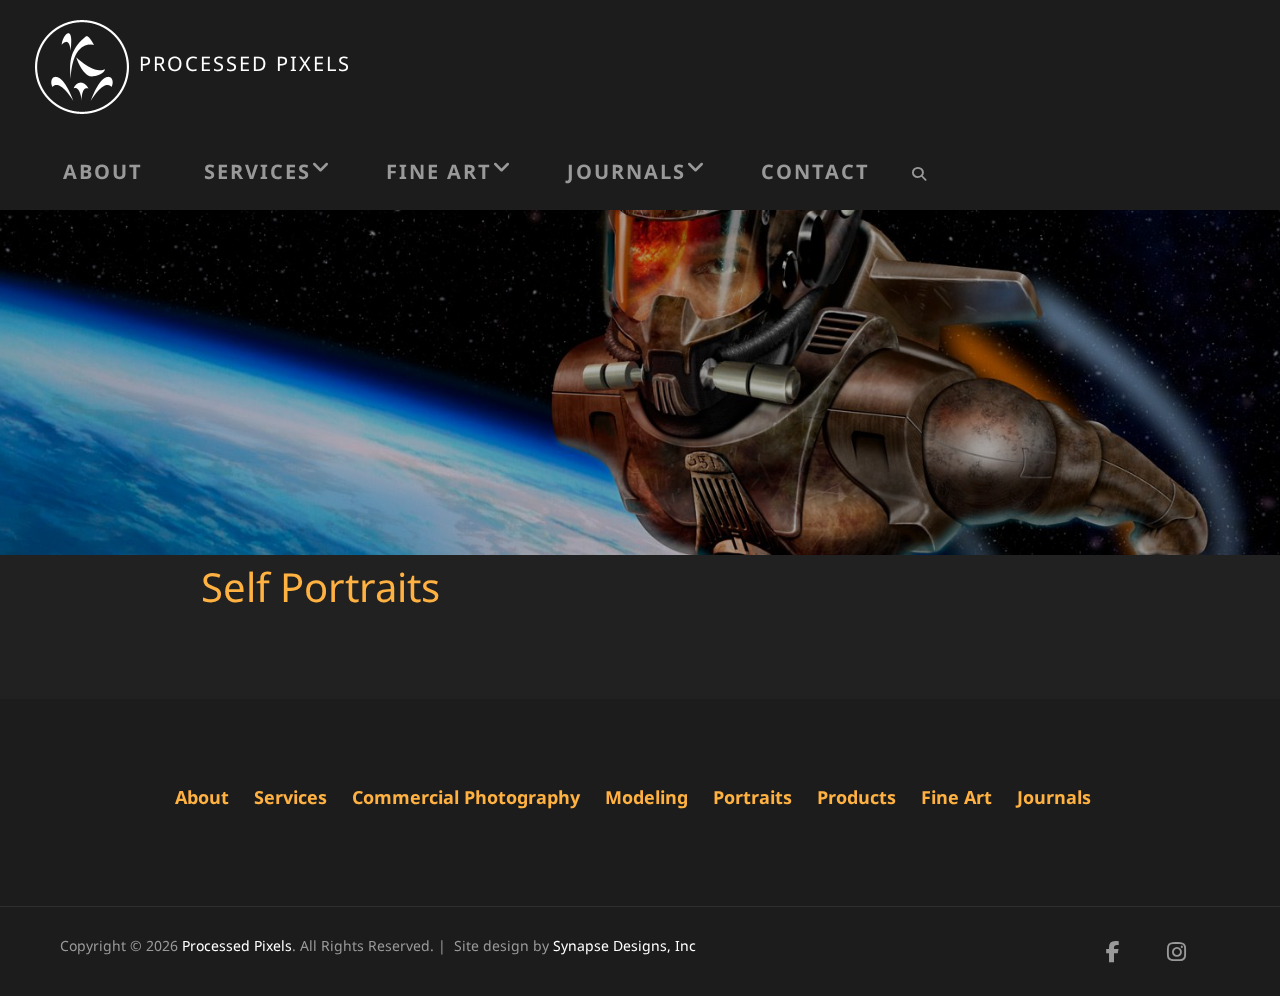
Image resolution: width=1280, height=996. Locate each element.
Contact (815, 171)
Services (257, 171)
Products (856, 797)
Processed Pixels (245, 63)
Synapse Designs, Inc (624, 945)
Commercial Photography (466, 797)
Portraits (752, 797)
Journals (626, 171)
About (103, 171)
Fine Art (439, 171)
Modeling (646, 797)
